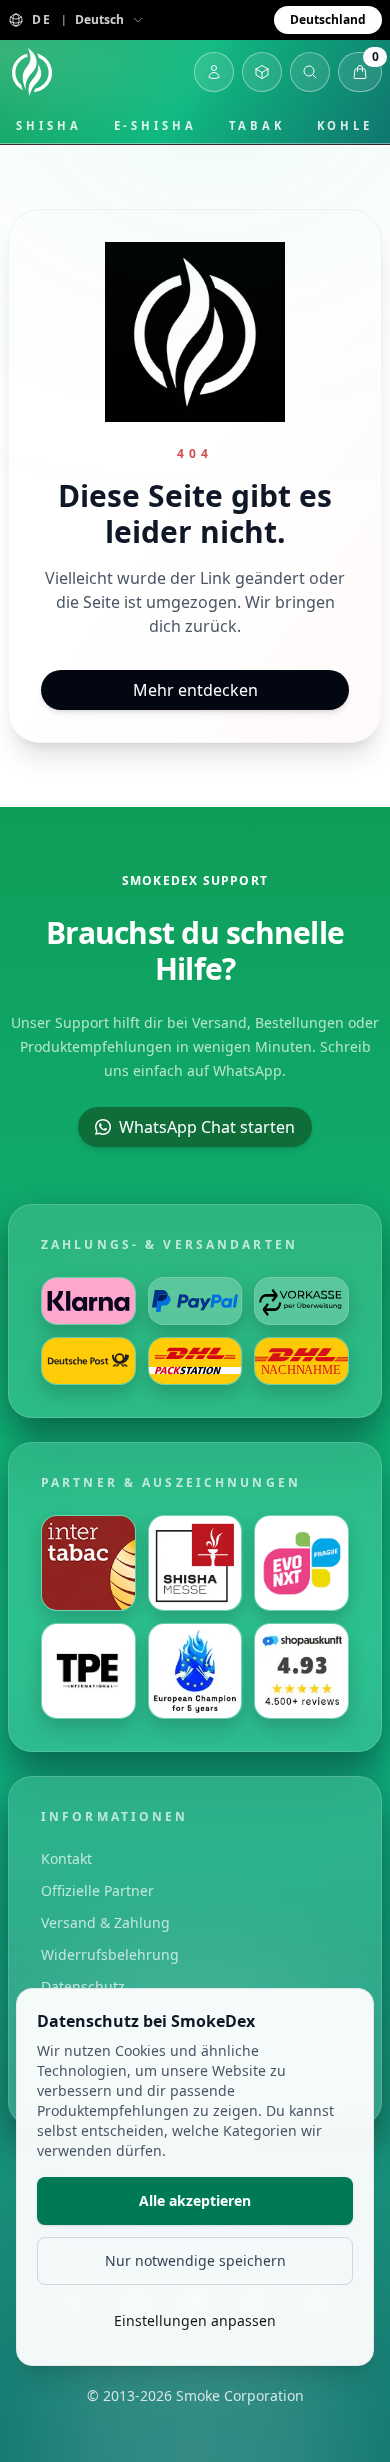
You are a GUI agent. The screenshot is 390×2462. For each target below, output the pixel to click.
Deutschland (328, 19)
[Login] (214, 72)
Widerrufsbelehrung (110, 1954)
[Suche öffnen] (310, 72)
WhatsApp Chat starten (207, 1127)
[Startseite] (32, 72)
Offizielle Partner (97, 1890)
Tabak (257, 125)
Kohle (345, 125)
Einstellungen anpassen (195, 2320)
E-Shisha (155, 125)
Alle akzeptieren (195, 2200)
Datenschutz (83, 1986)
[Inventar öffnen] (262, 72)
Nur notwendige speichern (195, 2260)
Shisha (49, 125)
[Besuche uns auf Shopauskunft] (301, 1671)
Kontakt (66, 1858)
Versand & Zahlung (105, 1922)
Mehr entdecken (195, 690)
